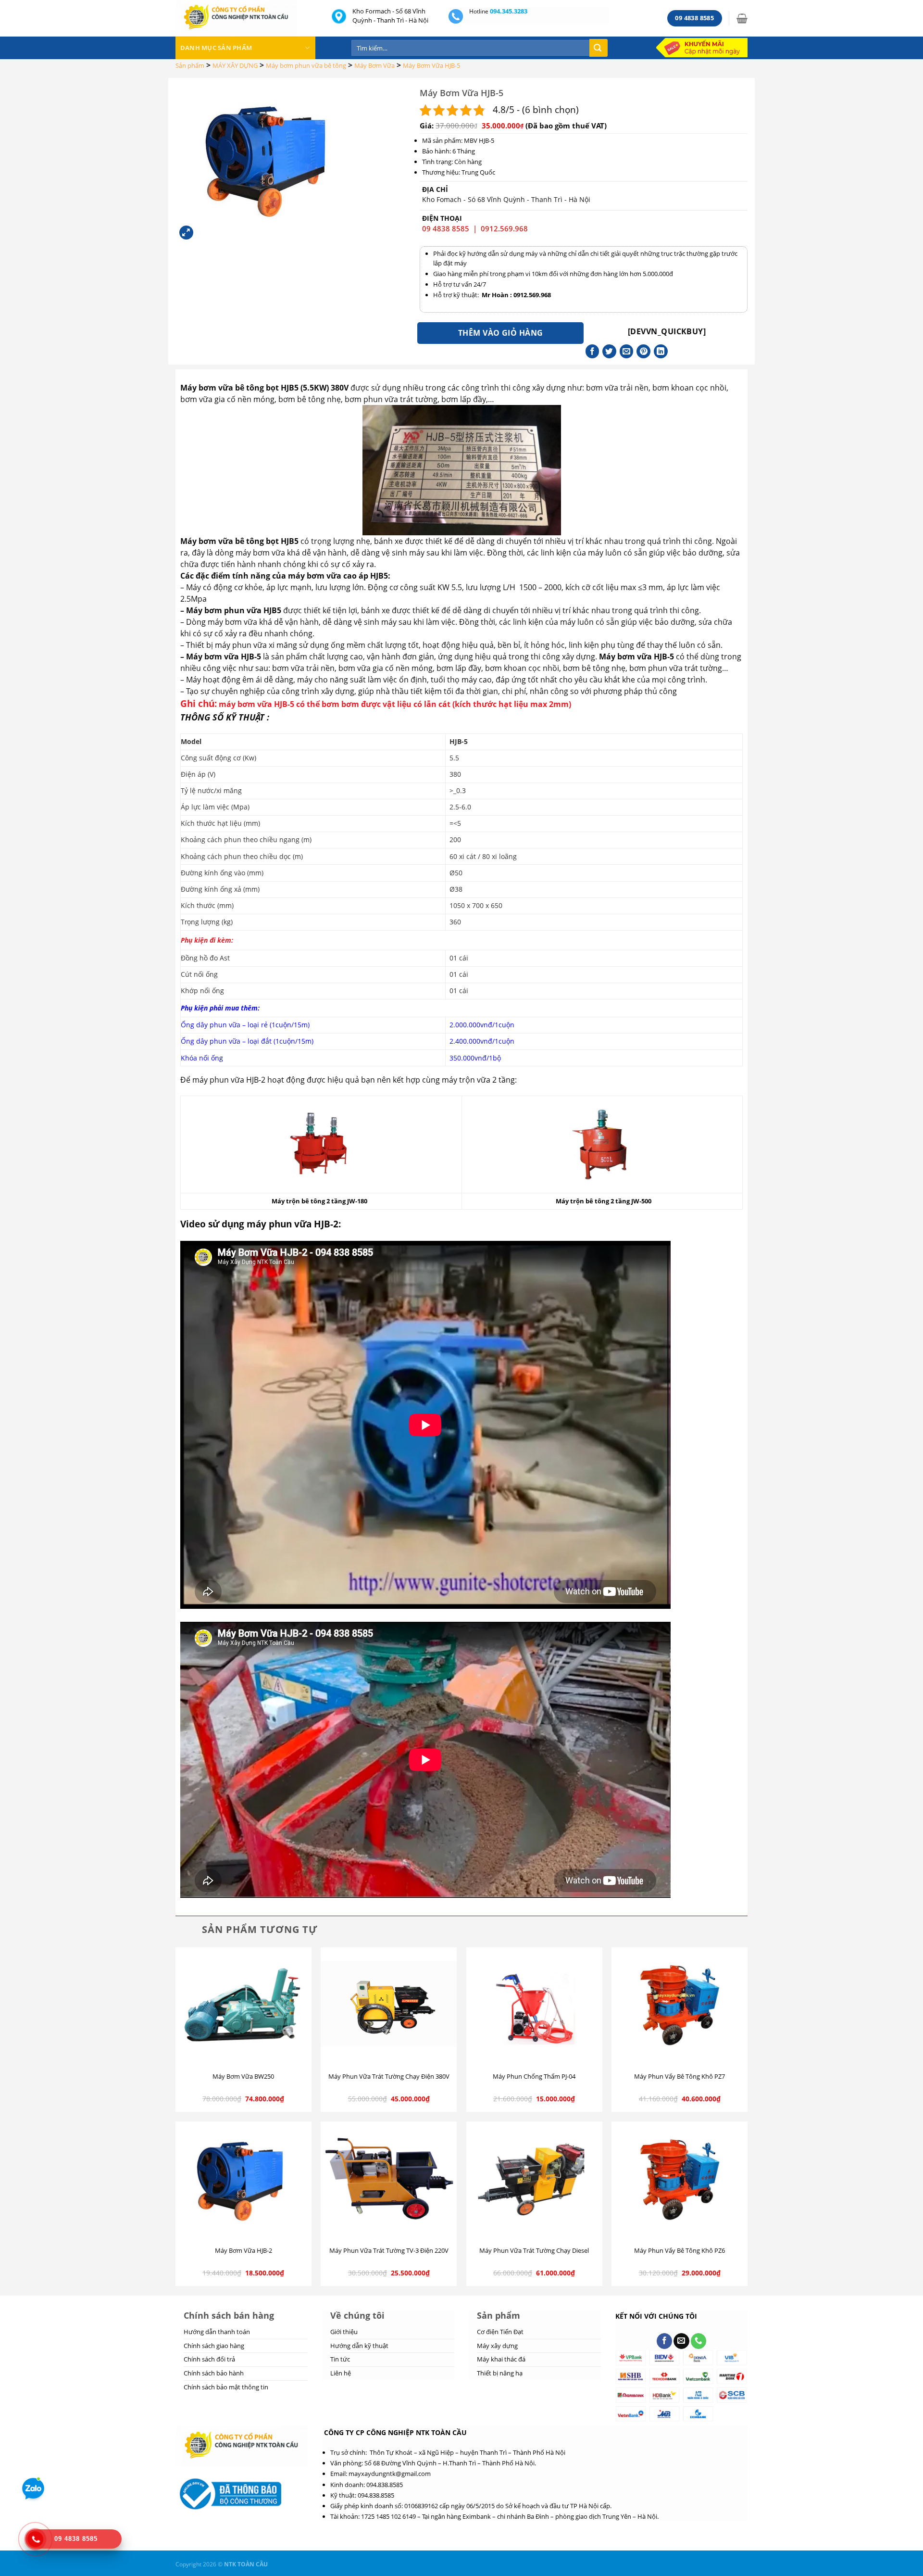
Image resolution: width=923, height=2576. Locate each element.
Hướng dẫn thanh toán (217, 2332)
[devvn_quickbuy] (667, 331)
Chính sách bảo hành (214, 2373)
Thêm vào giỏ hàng (501, 333)
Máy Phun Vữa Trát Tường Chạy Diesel (534, 2251)
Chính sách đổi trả (209, 2359)
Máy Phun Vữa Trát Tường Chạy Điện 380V (389, 2077)
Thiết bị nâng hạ (500, 2373)
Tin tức (340, 2359)
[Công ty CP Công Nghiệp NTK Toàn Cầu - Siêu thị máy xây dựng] (246, 18)
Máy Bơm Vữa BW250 (243, 2077)
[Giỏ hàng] (742, 18)
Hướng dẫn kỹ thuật (359, 2346)
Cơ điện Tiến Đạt (500, 2332)
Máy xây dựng (497, 2346)
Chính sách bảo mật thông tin (226, 2387)
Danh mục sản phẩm (216, 48)
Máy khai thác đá (501, 2359)
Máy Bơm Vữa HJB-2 (243, 2251)
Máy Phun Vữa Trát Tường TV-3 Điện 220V (389, 2251)
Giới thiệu (344, 2332)
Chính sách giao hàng (214, 2346)
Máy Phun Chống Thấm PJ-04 (534, 2077)
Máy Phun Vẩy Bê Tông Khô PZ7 (680, 2077)
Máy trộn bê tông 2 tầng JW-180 (319, 1201)
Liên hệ (341, 2373)
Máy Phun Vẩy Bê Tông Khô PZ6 (680, 2251)
